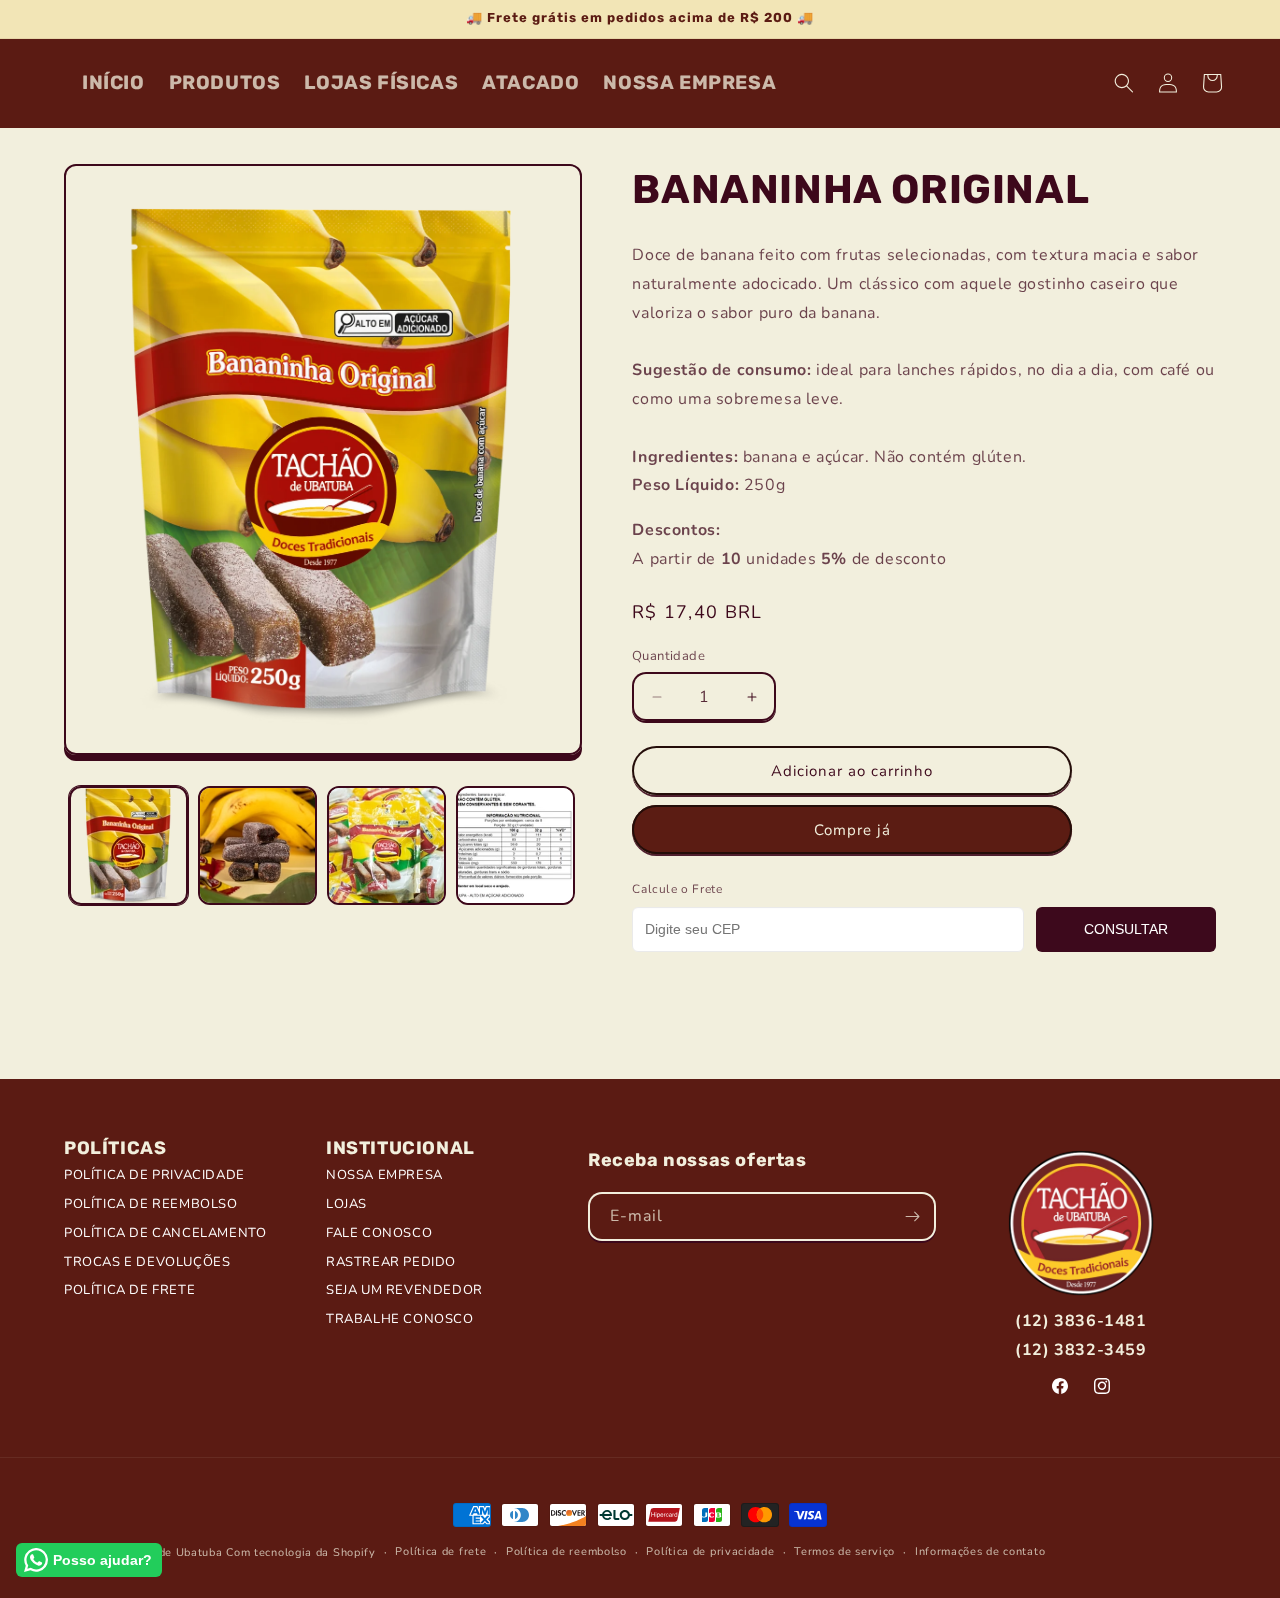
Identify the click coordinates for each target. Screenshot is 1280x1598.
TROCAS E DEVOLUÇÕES (147, 1262)
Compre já (852, 830)
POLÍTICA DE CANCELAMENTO (165, 1233)
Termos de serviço (844, 1551)
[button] (1124, 83)
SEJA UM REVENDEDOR (404, 1290)
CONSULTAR (1126, 929)
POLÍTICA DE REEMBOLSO (151, 1204)
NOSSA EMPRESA (384, 1175)
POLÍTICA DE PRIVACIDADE (154, 1175)
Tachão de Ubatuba (169, 1552)
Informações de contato (980, 1551)
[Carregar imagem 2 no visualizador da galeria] (257, 845)
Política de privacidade (710, 1551)
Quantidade (668, 656)
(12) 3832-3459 (1080, 1350)
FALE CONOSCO (379, 1233)
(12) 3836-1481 (1080, 1321)
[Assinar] (912, 1216)
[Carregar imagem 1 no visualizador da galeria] (128, 845)
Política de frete (440, 1551)
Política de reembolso (566, 1551)
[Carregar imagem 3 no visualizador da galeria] (386, 845)
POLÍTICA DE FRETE (129, 1290)
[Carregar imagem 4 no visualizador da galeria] (515, 845)
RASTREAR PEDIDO (391, 1262)
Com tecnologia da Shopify (301, 1552)
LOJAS (346, 1204)
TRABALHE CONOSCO (400, 1319)
